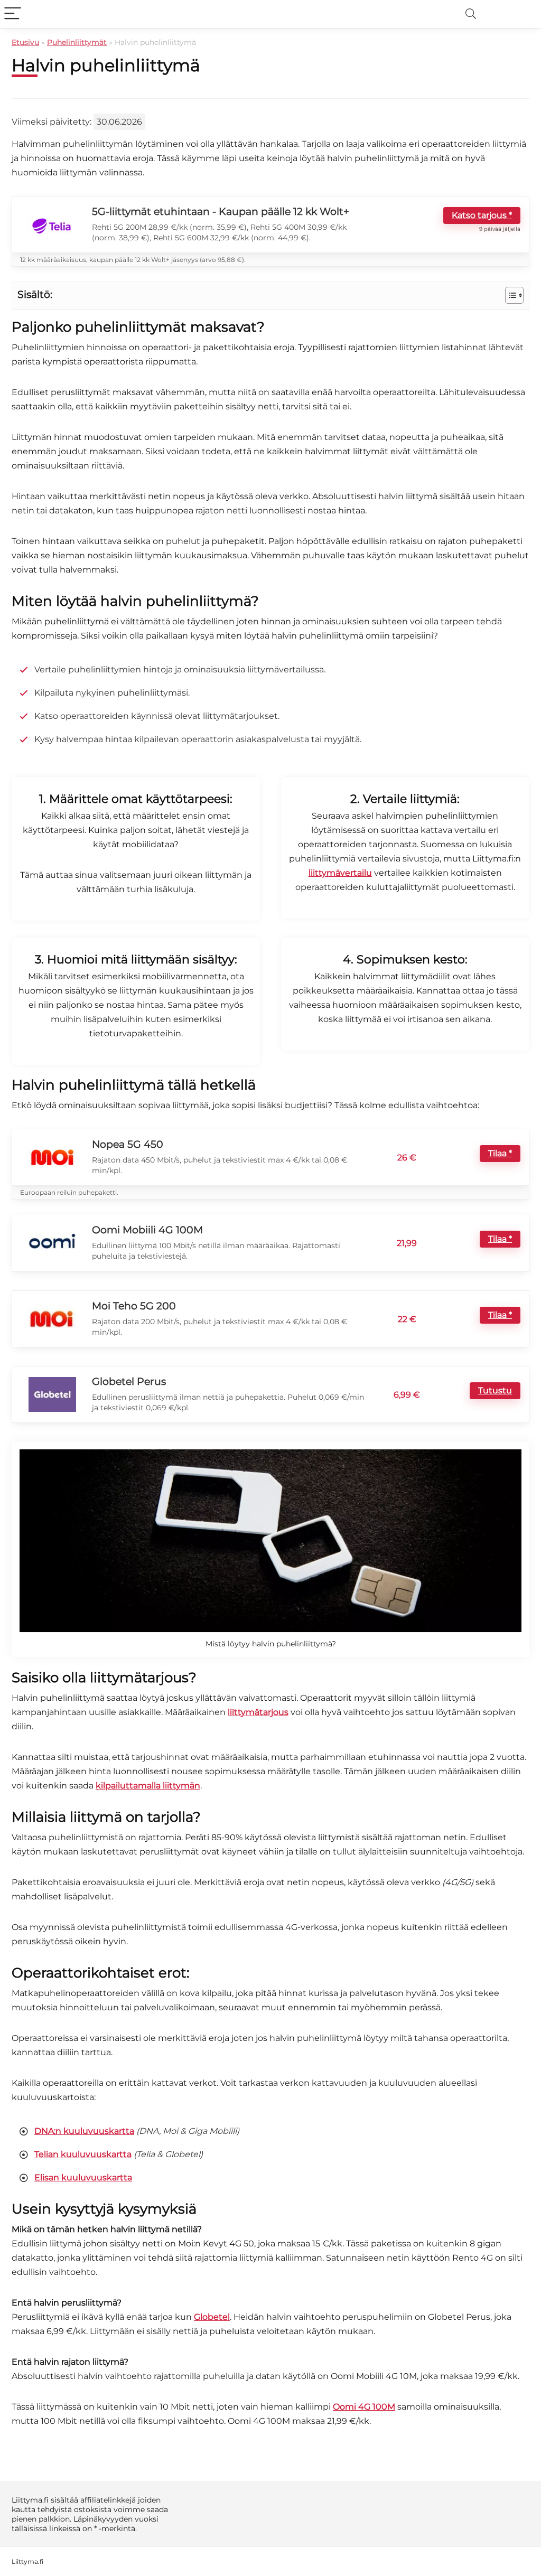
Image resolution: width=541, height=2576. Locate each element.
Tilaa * (500, 1153)
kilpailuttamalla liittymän (148, 1786)
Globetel (212, 2317)
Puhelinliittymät (77, 42)
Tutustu (495, 1390)
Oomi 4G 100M (364, 2407)
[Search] (471, 14)
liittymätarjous (258, 1712)
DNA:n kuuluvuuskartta (84, 2131)
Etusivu (25, 42)
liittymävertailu (340, 873)
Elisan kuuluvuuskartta (83, 2178)
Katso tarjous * (482, 215)
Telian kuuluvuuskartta (83, 2155)
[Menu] (13, 14)
